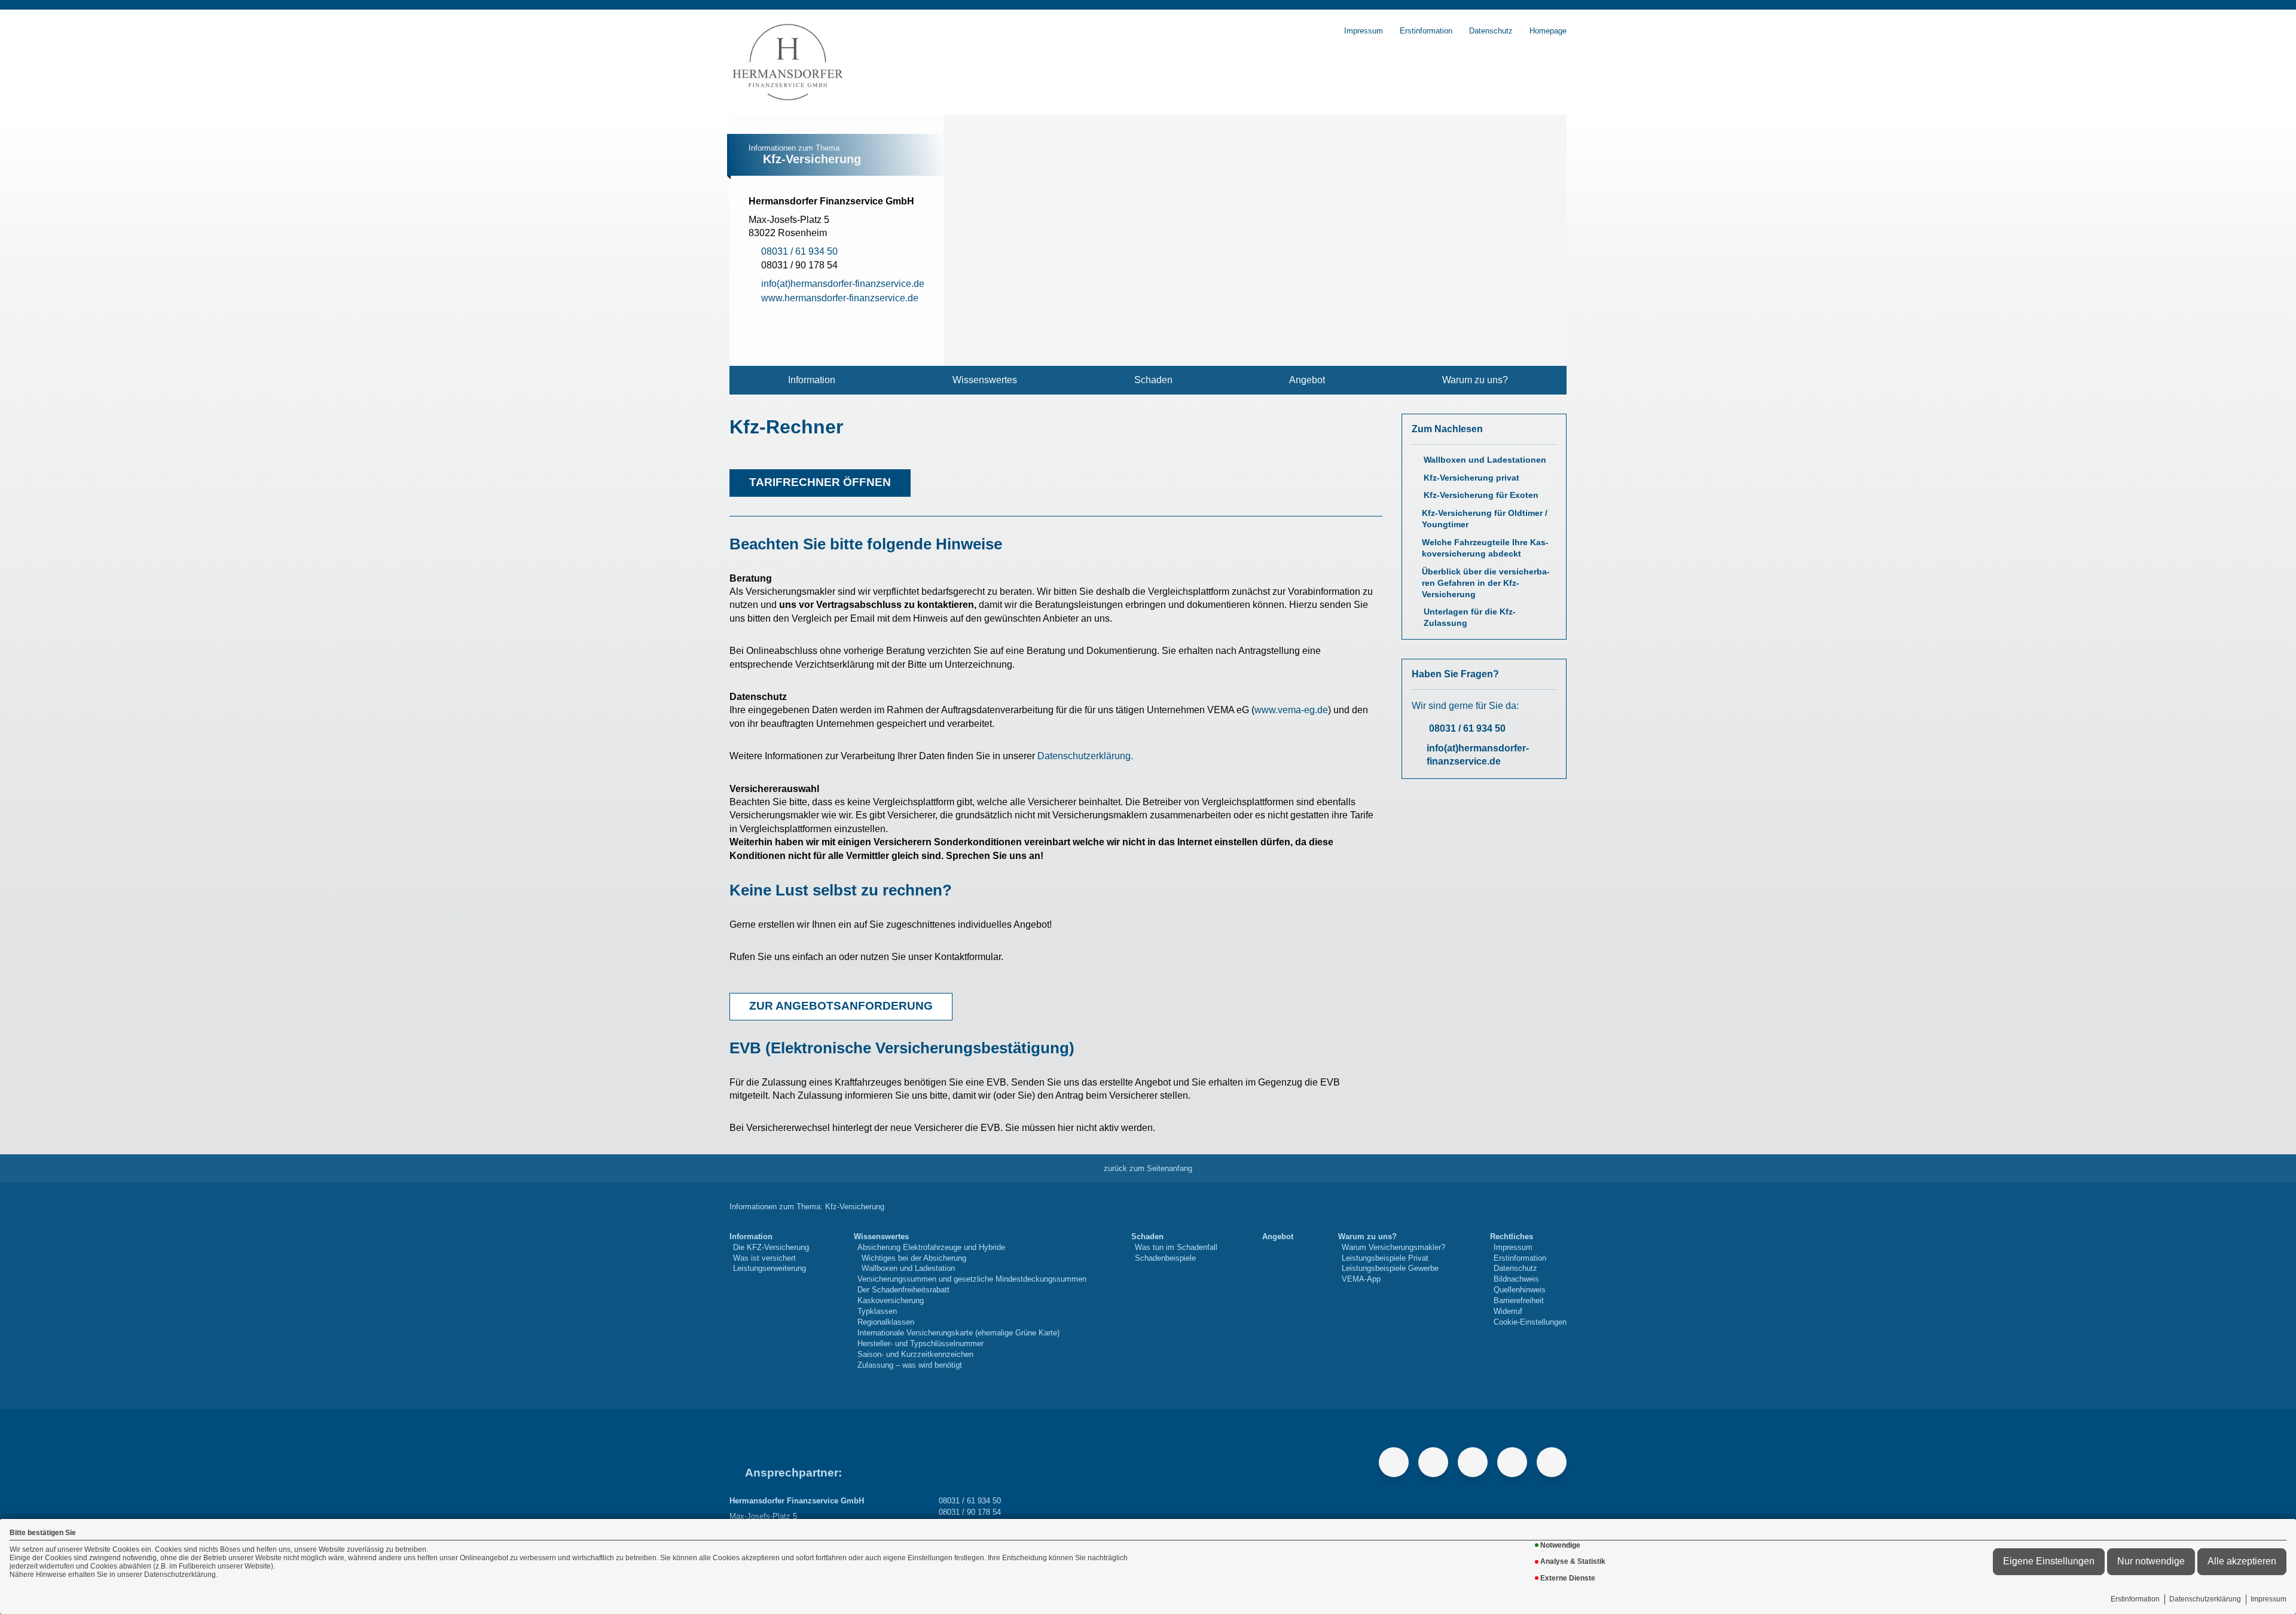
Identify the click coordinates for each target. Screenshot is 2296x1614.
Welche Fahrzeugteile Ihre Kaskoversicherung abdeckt (1485, 548)
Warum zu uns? (1475, 380)
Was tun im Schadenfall (1176, 1247)
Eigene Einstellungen (2049, 1561)
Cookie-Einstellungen (1530, 1322)
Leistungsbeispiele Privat (1385, 1258)
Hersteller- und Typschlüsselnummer (920, 1344)
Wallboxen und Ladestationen (1485, 460)
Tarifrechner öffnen (820, 482)
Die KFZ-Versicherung (771, 1247)
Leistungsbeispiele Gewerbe (1390, 1268)
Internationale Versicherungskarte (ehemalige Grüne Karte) (958, 1333)
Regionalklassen (886, 1322)
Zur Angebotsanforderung (841, 1006)
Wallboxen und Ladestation (908, 1268)
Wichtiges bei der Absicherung (914, 1258)
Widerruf (1508, 1311)
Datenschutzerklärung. (1085, 756)
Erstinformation (2135, 1599)
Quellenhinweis (1520, 1290)
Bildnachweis (1516, 1279)
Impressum (2268, 1599)
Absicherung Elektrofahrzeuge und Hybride (931, 1247)
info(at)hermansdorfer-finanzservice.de (1478, 755)
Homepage (1548, 31)
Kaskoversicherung (891, 1300)
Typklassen (877, 1311)
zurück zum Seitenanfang (1148, 1168)
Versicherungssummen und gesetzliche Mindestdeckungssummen (972, 1279)
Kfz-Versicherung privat (1471, 478)
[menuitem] (812, 380)
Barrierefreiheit (1519, 1300)
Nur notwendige (2151, 1561)
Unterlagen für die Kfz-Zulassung (1470, 618)
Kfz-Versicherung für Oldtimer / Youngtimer (1485, 519)
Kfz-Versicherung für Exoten (1481, 495)
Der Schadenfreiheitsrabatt (903, 1290)
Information (812, 380)
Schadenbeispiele (1165, 1258)
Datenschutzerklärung (2205, 1599)
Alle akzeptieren (2242, 1561)
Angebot (1307, 380)
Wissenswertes (985, 380)
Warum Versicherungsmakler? (1393, 1247)
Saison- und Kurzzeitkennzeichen (915, 1354)
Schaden (1153, 380)
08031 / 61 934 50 (1467, 728)
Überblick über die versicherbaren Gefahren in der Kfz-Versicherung (1486, 583)
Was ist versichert (764, 1258)
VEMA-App (1361, 1279)
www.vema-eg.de (1291, 710)
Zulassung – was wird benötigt (910, 1365)
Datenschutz (1491, 31)
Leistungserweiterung (770, 1268)
